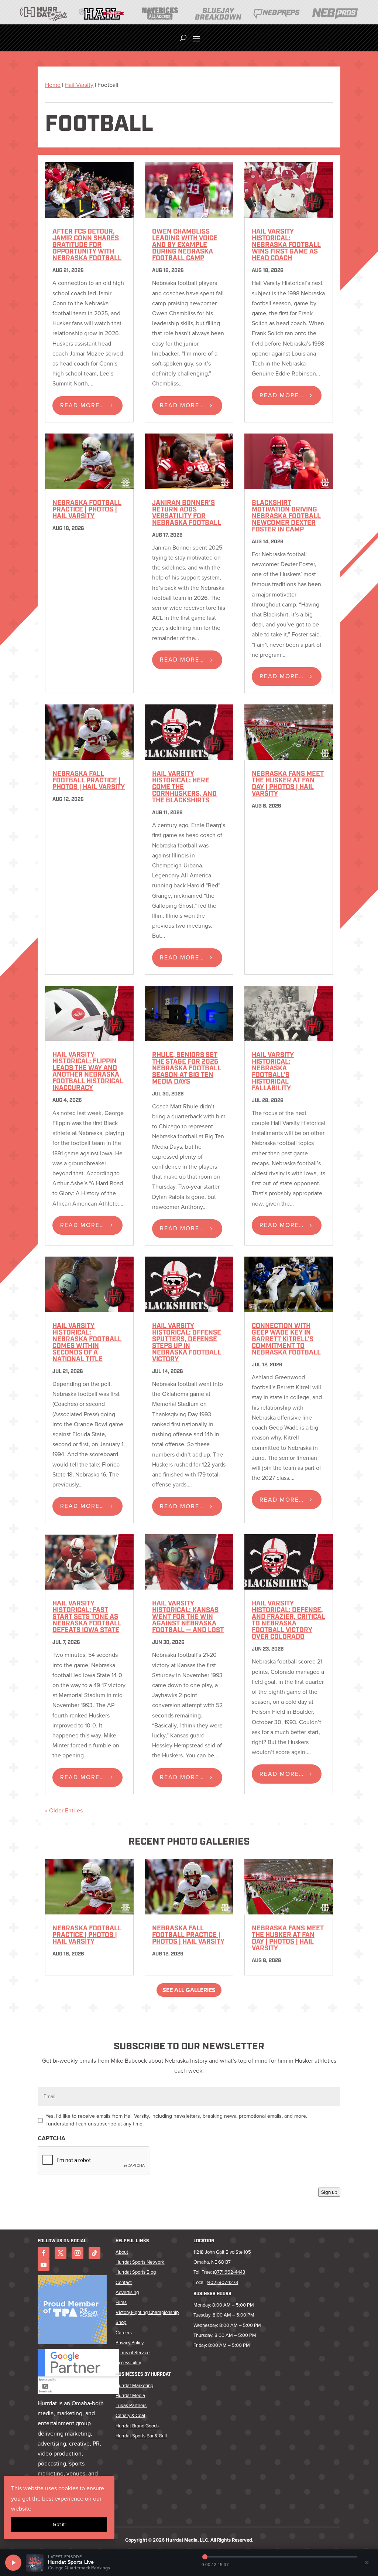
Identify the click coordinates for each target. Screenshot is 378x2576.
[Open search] (183, 38)
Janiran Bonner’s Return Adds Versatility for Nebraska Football (187, 513)
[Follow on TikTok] (94, 2253)
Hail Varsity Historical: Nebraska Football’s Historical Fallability (273, 1072)
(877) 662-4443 (229, 2272)
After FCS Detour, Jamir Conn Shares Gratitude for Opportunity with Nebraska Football (87, 245)
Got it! (59, 2524)
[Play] (13, 2563)
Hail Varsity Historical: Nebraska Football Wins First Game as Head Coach (286, 245)
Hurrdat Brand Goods (137, 2426)
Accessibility (128, 2363)
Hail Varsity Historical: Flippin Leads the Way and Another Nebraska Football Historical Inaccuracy (88, 1072)
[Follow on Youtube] (44, 2265)
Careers (124, 2333)
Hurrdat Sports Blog (136, 2272)
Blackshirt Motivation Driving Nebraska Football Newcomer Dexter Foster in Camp (286, 517)
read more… (82, 405)
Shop (121, 2322)
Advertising (127, 2292)
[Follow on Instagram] (78, 2253)
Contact (124, 2282)
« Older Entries (64, 1810)
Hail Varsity (79, 85)
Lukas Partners (131, 2405)
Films (121, 2302)
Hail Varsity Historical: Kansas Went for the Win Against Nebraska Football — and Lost (188, 1617)
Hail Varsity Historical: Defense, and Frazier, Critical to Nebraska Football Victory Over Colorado (288, 1621)
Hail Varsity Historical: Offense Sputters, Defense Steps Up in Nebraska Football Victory (187, 1343)
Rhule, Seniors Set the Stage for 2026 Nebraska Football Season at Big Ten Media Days (187, 1069)
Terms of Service (133, 2353)
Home (53, 85)
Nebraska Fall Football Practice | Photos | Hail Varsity (89, 781)
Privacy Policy (130, 2343)
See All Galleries (189, 1990)
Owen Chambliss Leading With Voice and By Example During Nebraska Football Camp (185, 245)
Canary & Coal (130, 2415)
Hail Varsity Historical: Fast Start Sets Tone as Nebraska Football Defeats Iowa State (87, 1617)
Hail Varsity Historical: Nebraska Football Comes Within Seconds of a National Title (87, 1343)
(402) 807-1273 (222, 2282)
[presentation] (94, 2161)
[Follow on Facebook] (44, 2253)
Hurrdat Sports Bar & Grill (141, 2436)
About (122, 2252)
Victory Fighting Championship (147, 2312)
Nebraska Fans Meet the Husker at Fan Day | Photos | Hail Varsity (288, 784)
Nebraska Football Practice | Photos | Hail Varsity (87, 510)
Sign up (329, 2192)
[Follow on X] (61, 2253)
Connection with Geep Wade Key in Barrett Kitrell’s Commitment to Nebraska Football (286, 1340)
